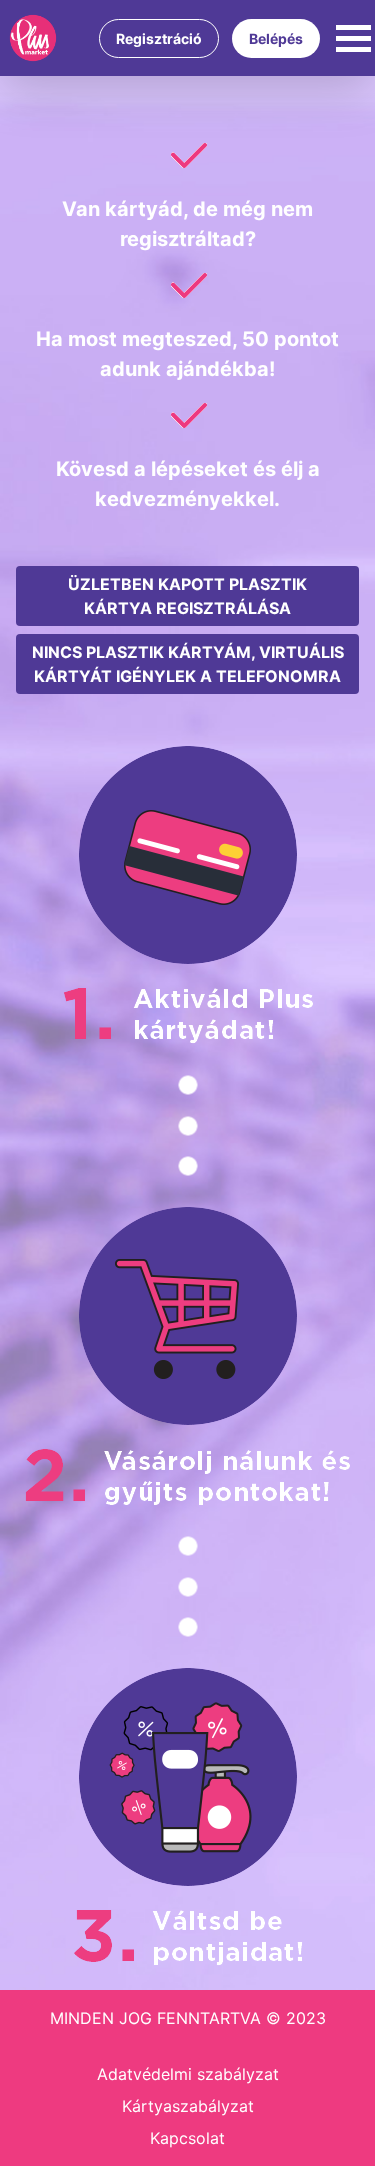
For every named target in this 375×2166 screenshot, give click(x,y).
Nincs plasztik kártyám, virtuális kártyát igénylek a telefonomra (188, 664)
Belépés (276, 38)
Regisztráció (159, 38)
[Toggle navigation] (353, 38)
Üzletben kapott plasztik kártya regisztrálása (187, 596)
